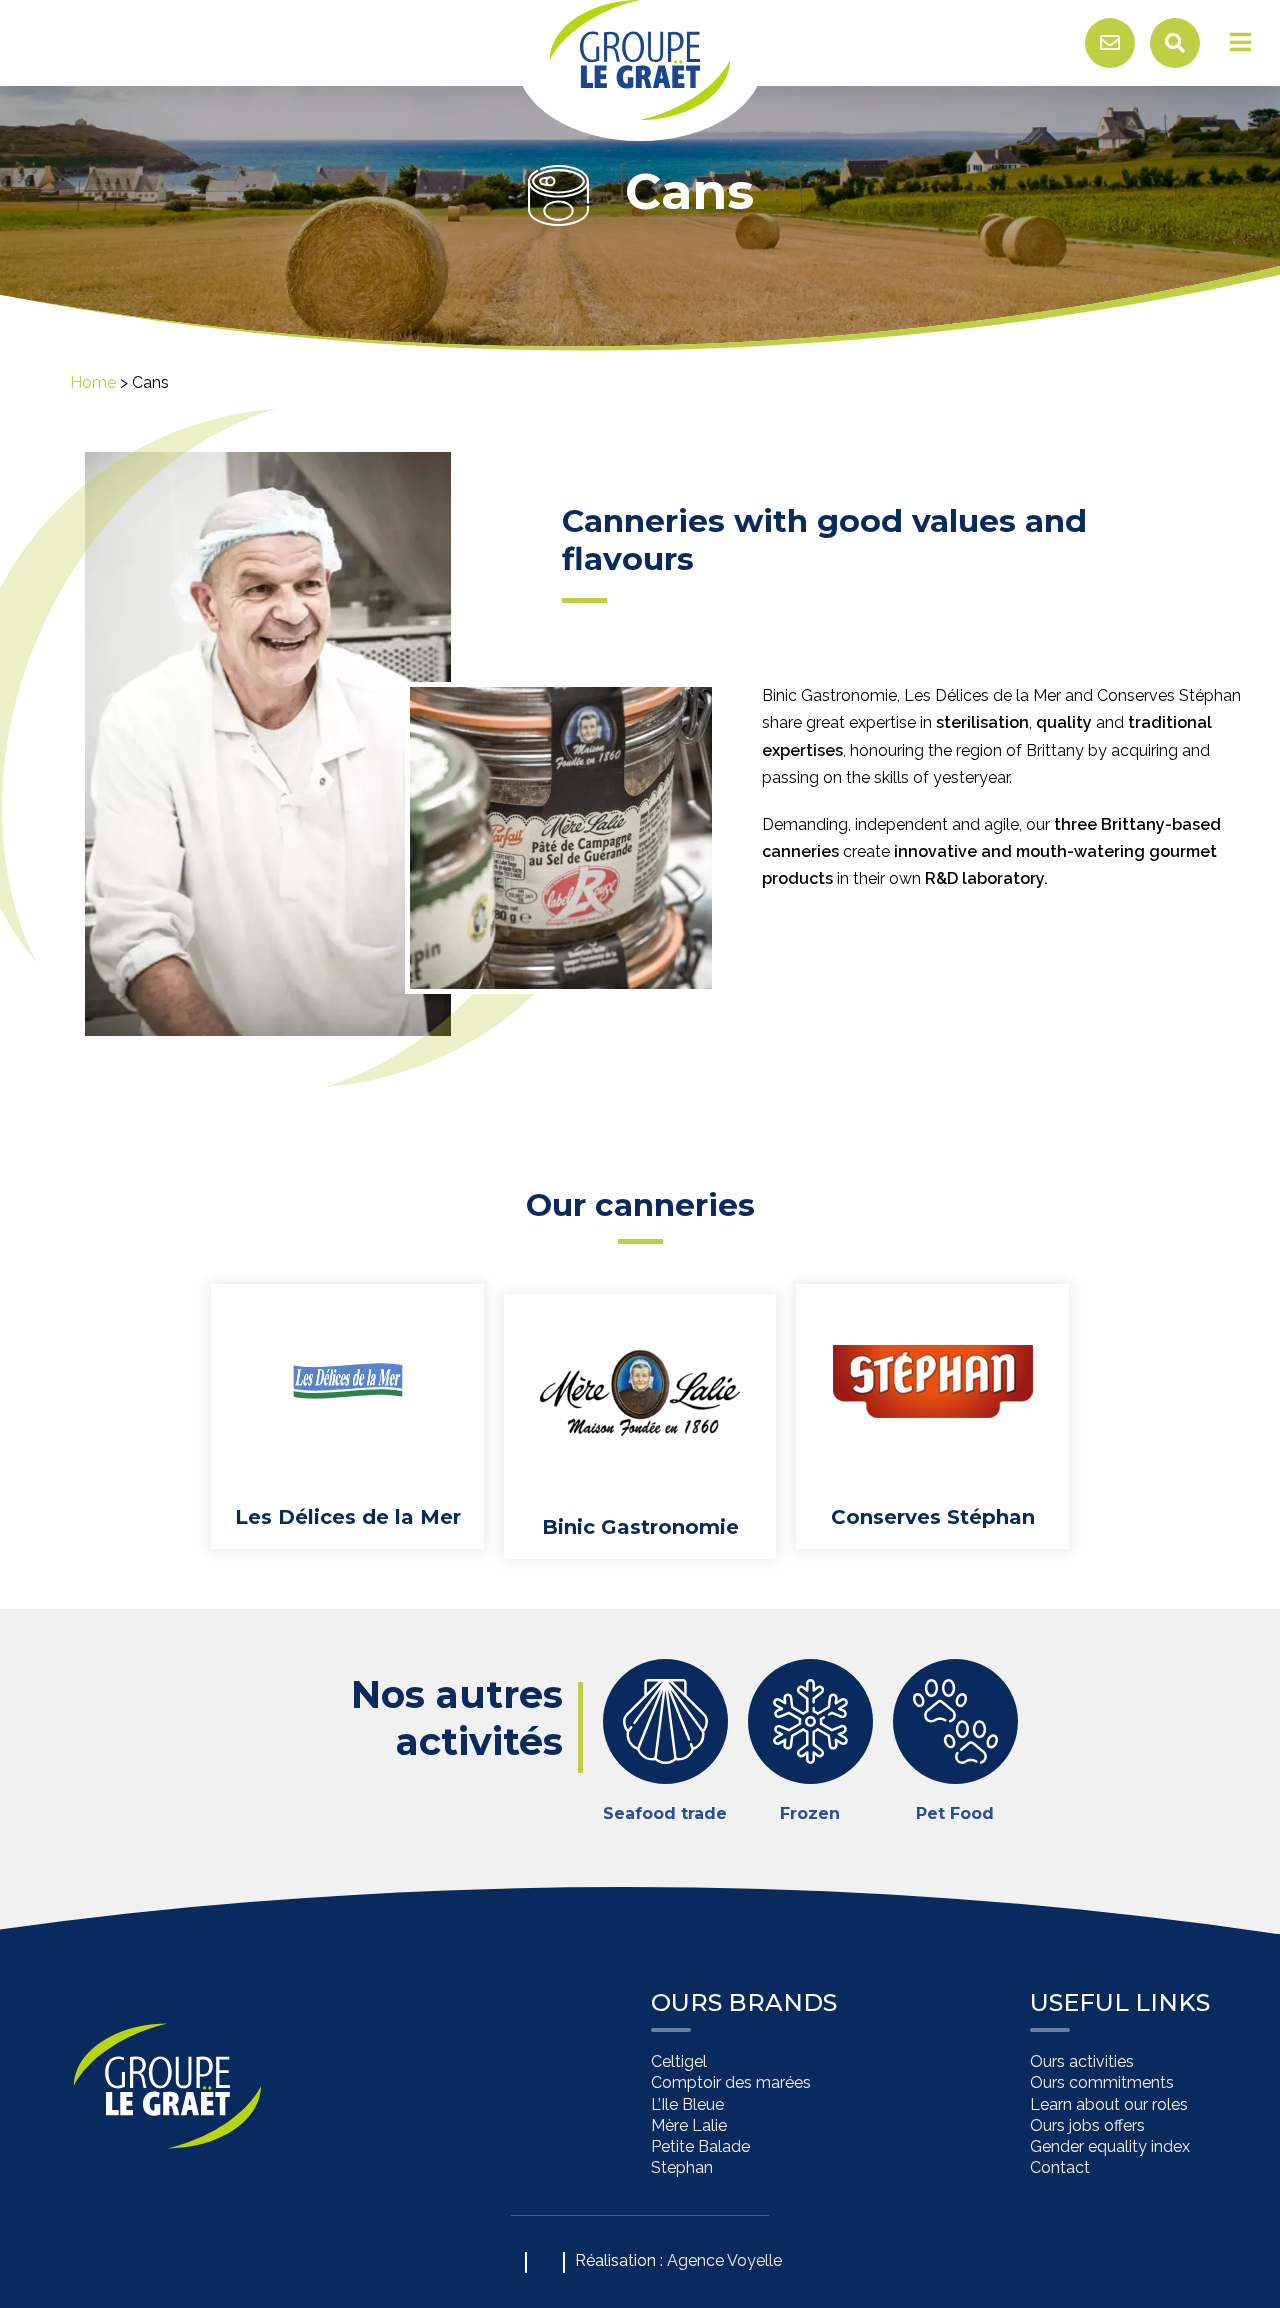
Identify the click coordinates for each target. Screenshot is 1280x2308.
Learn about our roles (1109, 2104)
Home (93, 382)
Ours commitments (1102, 2083)
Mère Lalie (689, 2125)
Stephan (682, 2168)
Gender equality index (1110, 2146)
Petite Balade (700, 2146)
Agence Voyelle (724, 2260)
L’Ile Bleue (687, 2104)
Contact (1060, 2168)
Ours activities (1082, 2062)
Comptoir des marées (731, 2083)
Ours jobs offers (1087, 2125)
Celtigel (679, 2062)
